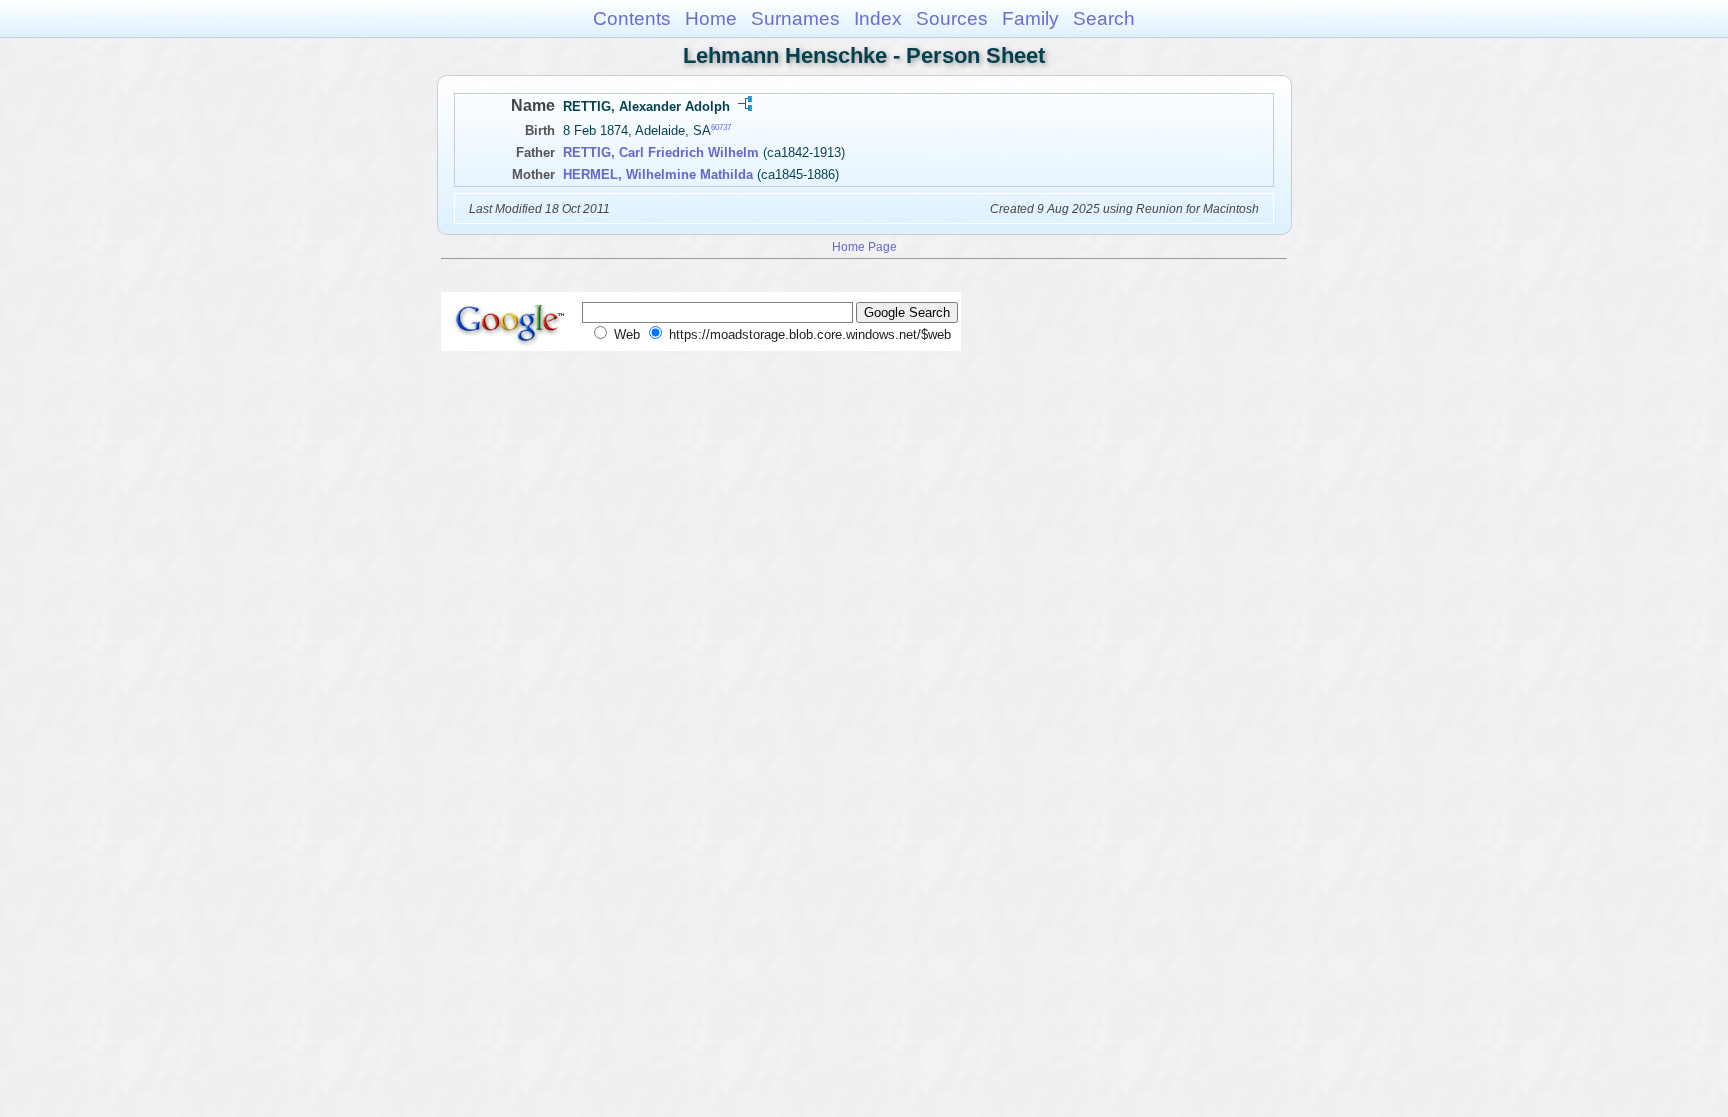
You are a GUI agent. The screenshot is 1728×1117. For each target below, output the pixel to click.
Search (1104, 18)
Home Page (864, 246)
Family (1030, 18)
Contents (632, 18)
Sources (952, 18)
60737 (721, 127)
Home (711, 18)
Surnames (795, 18)
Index (878, 18)
